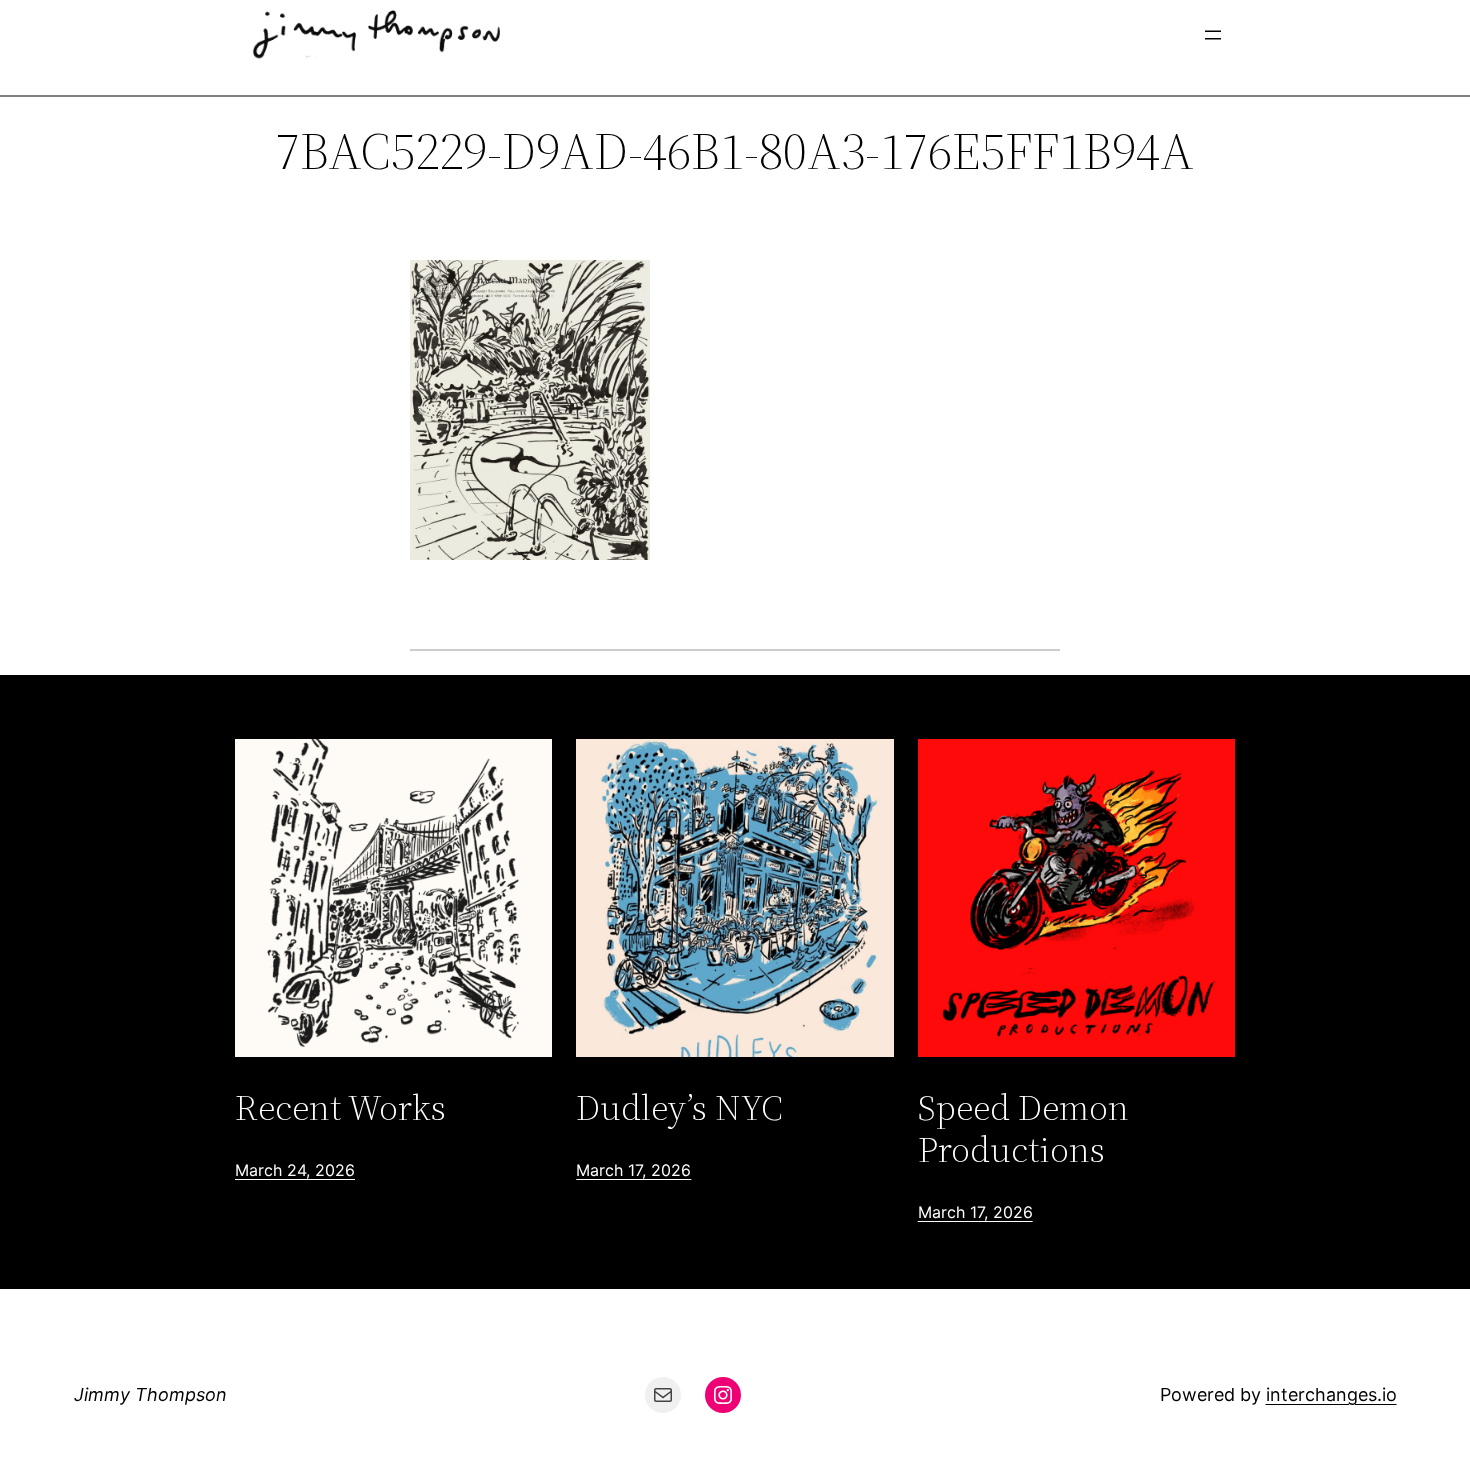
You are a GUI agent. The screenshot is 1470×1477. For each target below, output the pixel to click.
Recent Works (340, 1107)
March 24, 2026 (295, 1170)
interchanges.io (1331, 1394)
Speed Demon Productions (1023, 1128)
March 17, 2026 (633, 1170)
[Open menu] (1213, 35)
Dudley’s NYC (679, 1107)
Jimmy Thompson (150, 1394)
